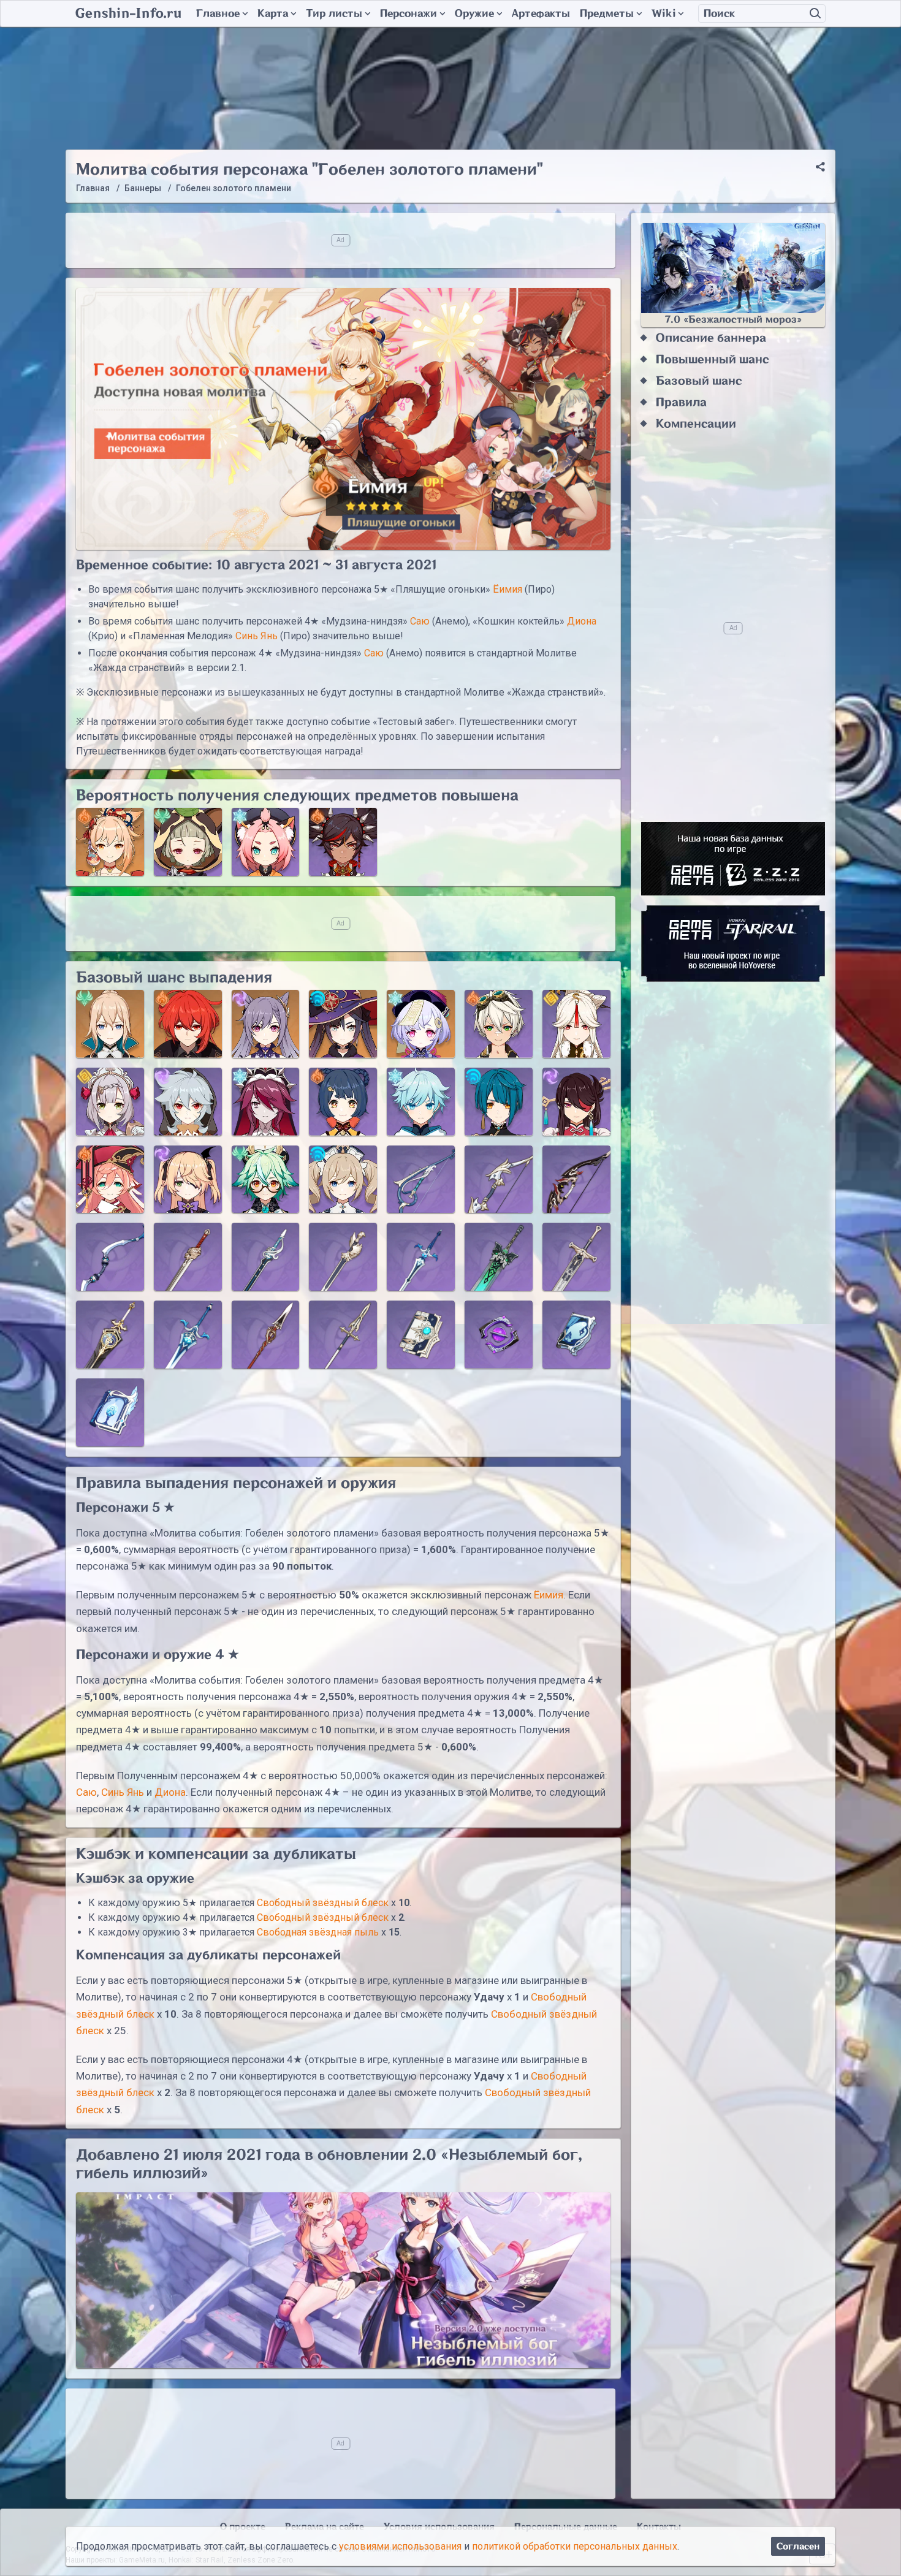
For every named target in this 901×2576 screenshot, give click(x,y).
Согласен (798, 2546)
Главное (218, 13)
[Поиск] (815, 13)
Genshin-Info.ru (128, 13)
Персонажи (409, 13)
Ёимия (508, 589)
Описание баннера (711, 338)
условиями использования (400, 2546)
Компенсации (696, 424)
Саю (420, 621)
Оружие (474, 13)
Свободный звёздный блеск (323, 1903)
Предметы (607, 13)
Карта (273, 13)
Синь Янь (257, 636)
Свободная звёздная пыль (318, 1932)
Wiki (663, 13)
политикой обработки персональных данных (575, 2546)
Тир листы (334, 13)
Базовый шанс (699, 381)
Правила (681, 402)
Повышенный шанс (712, 359)
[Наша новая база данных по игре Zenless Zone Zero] (733, 859)
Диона (582, 621)
